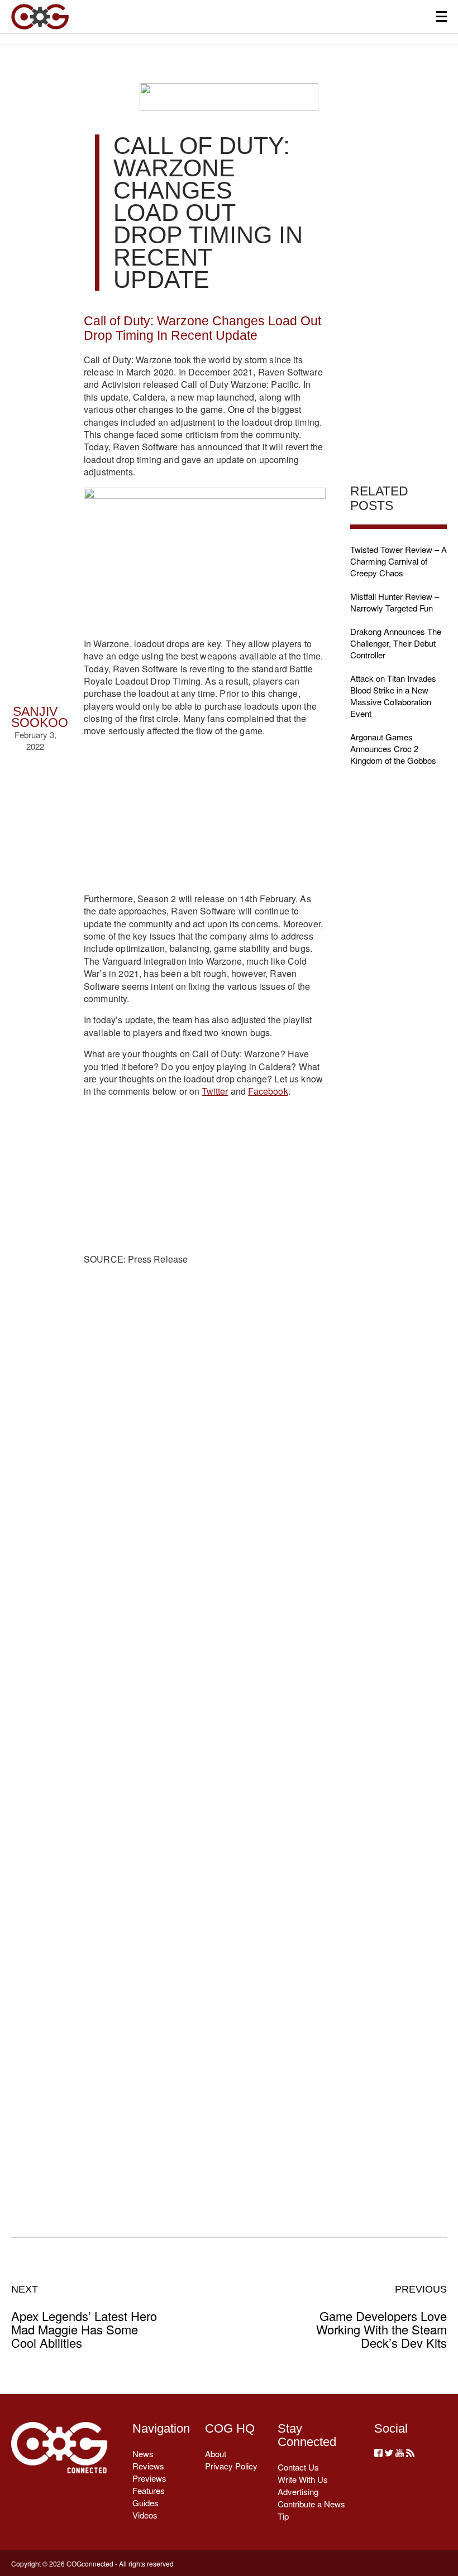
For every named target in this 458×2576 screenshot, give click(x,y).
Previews (149, 2478)
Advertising (298, 2491)
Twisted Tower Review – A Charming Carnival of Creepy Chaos (399, 561)
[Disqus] (205, 1735)
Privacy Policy (231, 2466)
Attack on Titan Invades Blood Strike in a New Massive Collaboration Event (393, 696)
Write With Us (303, 2479)
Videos (145, 2515)
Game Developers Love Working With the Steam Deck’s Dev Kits (381, 2317)
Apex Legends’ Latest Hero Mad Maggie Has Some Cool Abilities (84, 2317)
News (143, 2454)
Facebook (268, 1091)
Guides (145, 2503)
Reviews (148, 2466)
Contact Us (298, 2467)
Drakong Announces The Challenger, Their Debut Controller (396, 643)
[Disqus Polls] (205, 1445)
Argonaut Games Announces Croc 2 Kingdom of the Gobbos (393, 748)
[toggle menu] (442, 16)
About (216, 2454)
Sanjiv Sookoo (40, 717)
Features (149, 2490)
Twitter (215, 1091)
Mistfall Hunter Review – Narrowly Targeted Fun (395, 602)
